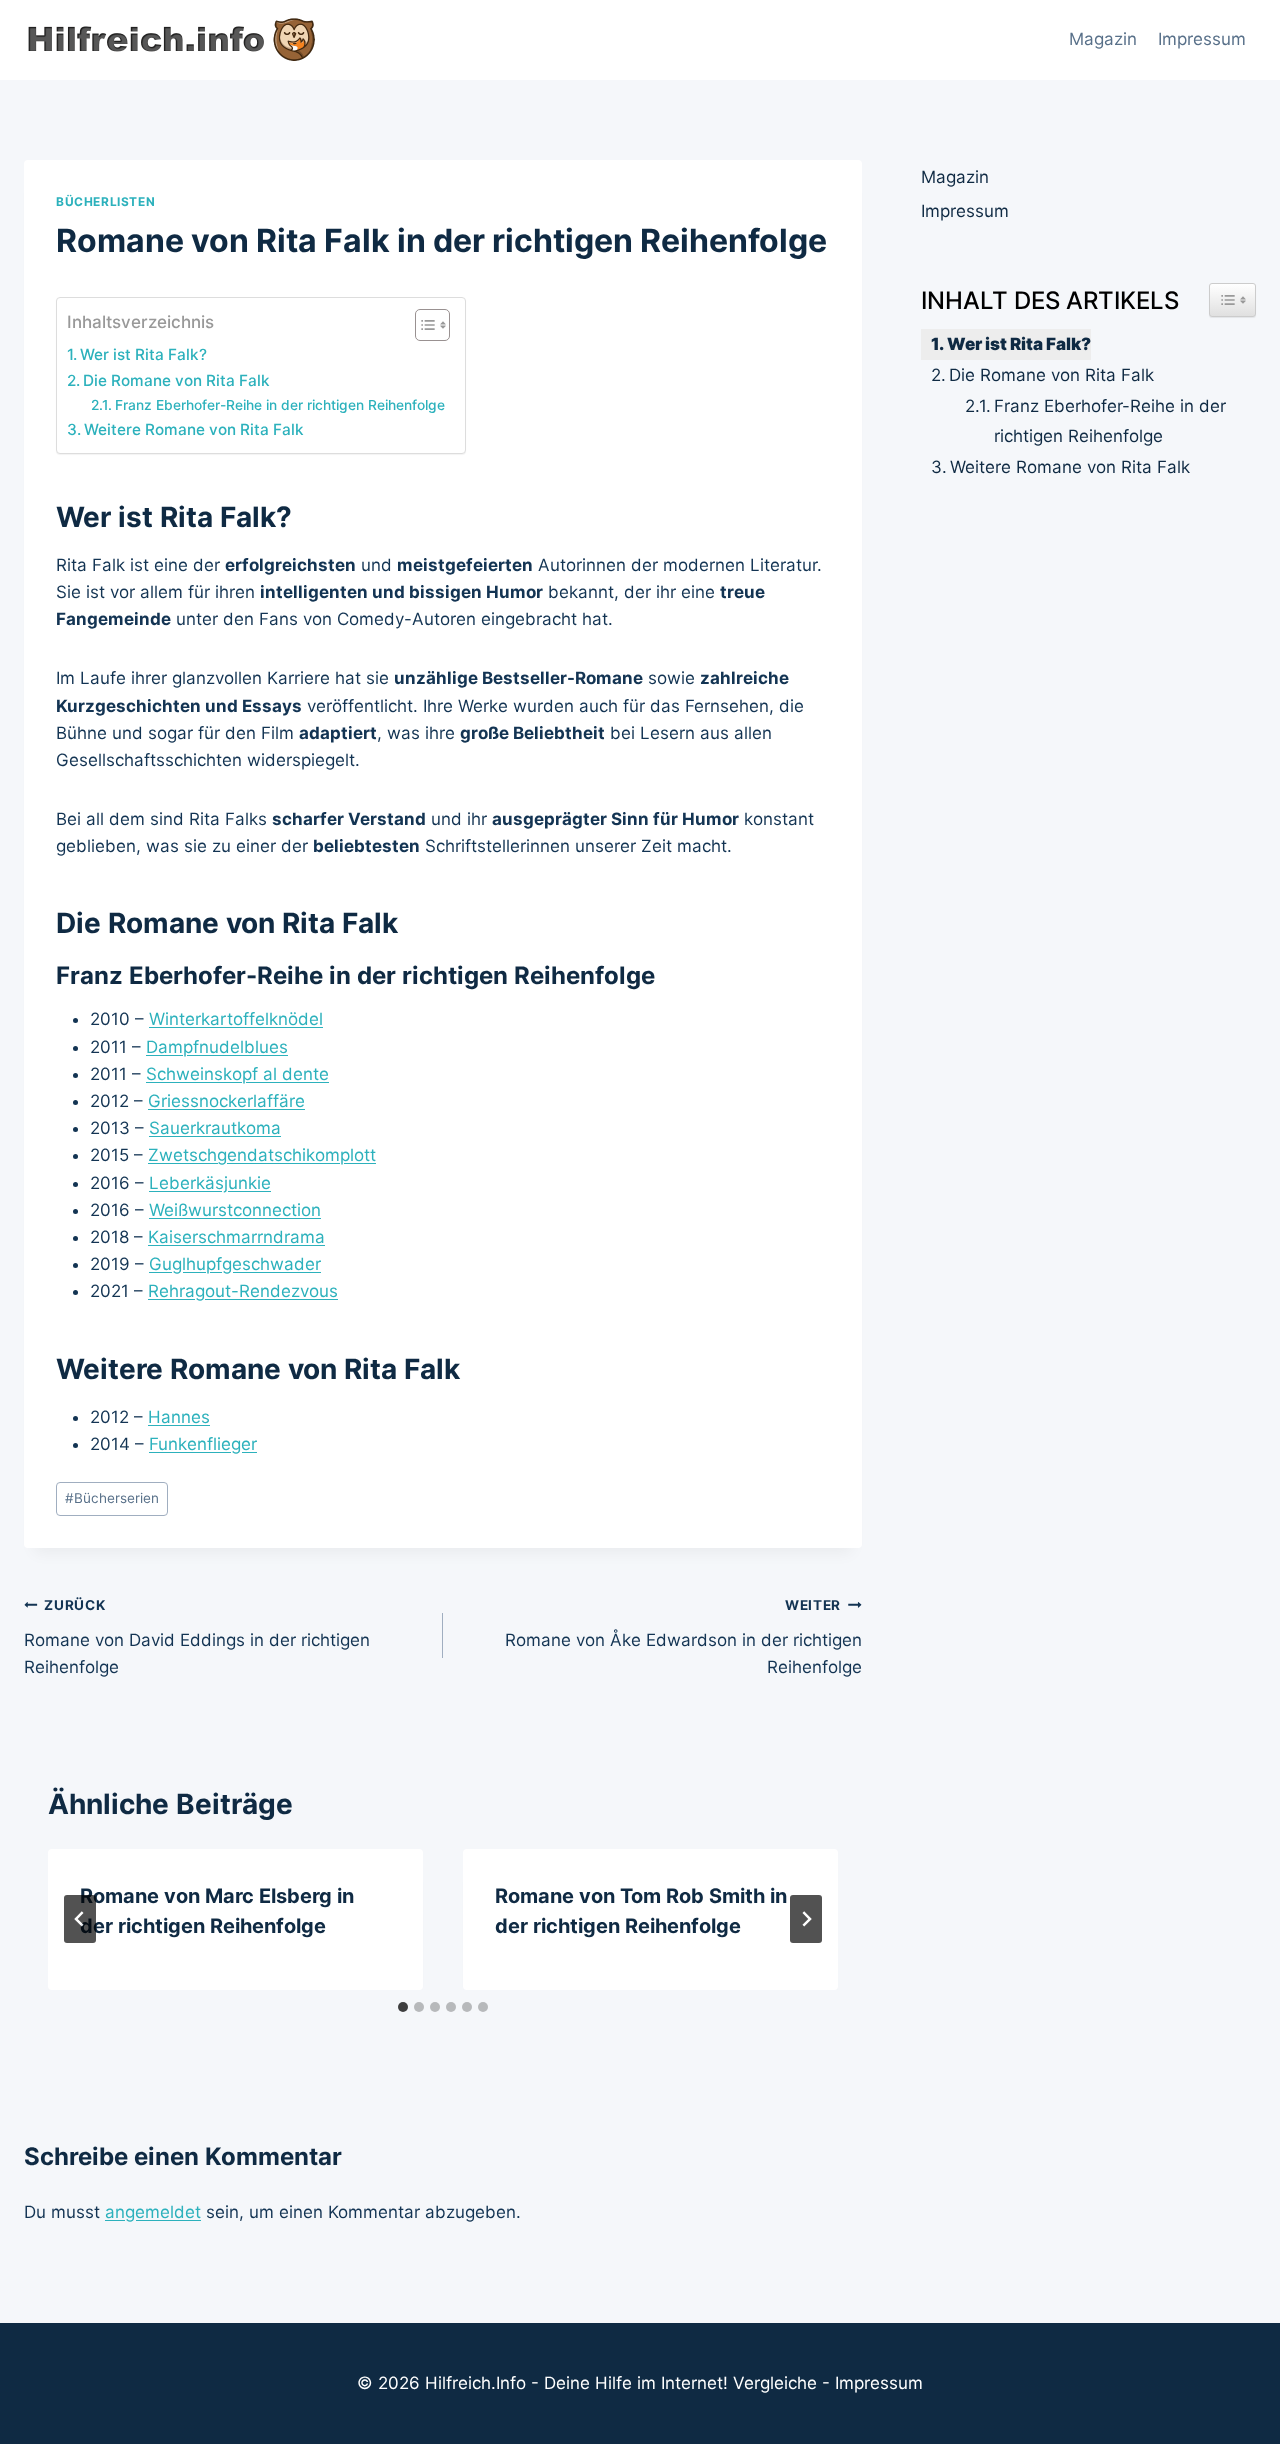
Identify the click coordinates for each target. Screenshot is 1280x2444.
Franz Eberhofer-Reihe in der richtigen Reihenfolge (280, 405)
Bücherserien (112, 1498)
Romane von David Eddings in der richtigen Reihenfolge (197, 1637)
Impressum (1202, 39)
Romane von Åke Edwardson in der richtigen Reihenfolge (683, 1637)
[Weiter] (806, 1919)
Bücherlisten (105, 201)
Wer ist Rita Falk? (143, 354)
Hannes (179, 1417)
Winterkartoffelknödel (236, 1019)
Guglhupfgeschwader (235, 1264)
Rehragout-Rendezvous (243, 1291)
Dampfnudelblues (217, 1047)
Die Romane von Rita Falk (176, 380)
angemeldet (153, 2212)
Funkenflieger (203, 1444)
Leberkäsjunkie (210, 1183)
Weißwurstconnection (235, 1210)
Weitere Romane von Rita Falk (194, 429)
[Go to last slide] (80, 1919)
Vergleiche (775, 2383)
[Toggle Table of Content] (422, 325)
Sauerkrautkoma (215, 1128)
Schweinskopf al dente (237, 1074)
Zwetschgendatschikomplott (262, 1155)
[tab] (403, 2007)
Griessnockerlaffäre (226, 1101)
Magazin (1103, 39)
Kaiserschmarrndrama (236, 1237)
